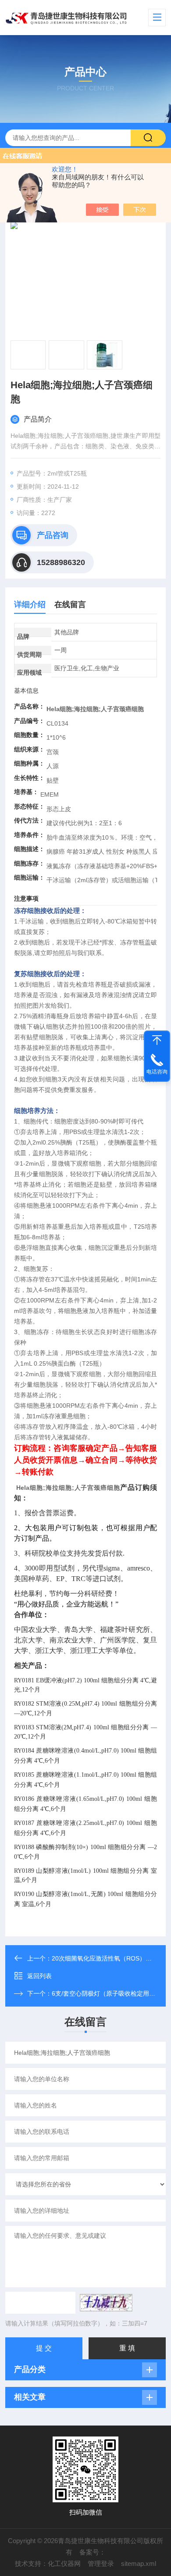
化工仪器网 (64, 2563)
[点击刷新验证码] (106, 2303)
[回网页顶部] (157, 1040)
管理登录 (101, 2563)
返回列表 (39, 1976)
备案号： (93, 2552)
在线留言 (70, 605)
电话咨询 (157, 1072)
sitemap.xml (139, 2563)
